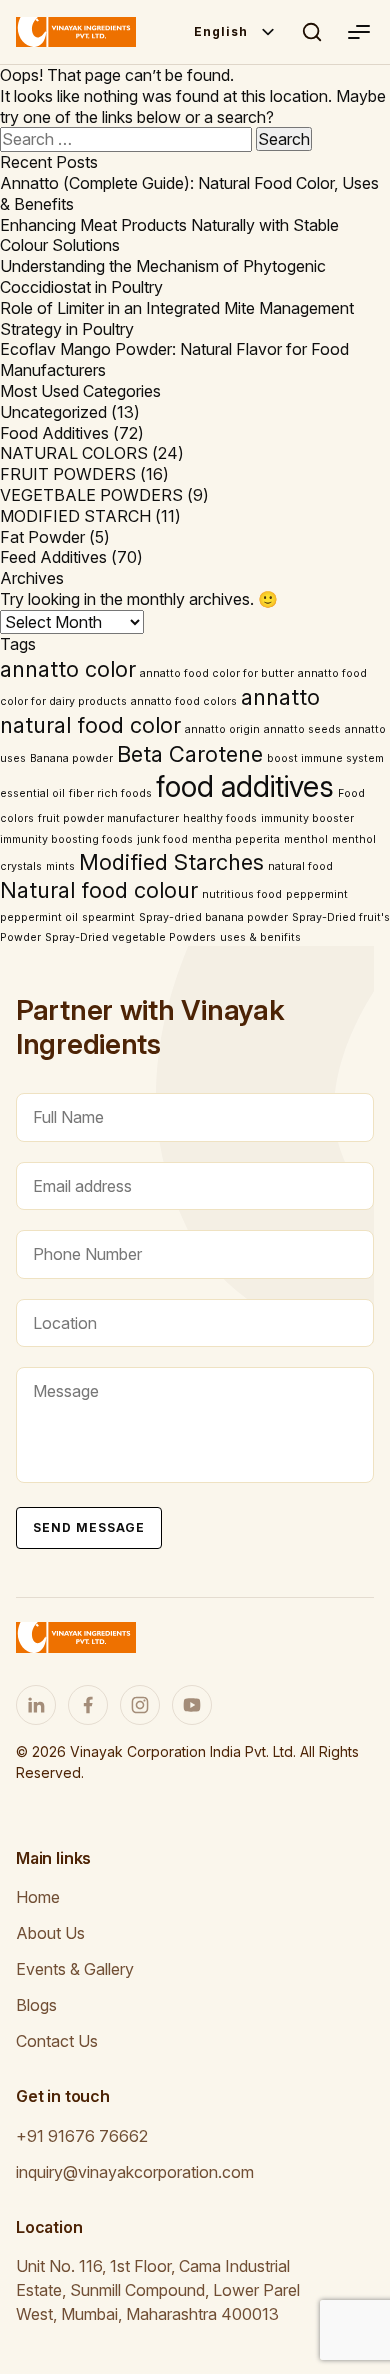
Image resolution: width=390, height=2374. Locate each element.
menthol (306, 839)
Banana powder (71, 758)
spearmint (108, 917)
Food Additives (54, 433)
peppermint (317, 894)
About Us (50, 1933)
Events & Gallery (75, 1969)
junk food (162, 839)
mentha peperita (236, 839)
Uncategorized (53, 412)
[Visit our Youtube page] (192, 1705)
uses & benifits (260, 937)
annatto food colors (184, 701)
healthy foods (220, 818)
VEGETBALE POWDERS (91, 495)
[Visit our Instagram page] (140, 1705)
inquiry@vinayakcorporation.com (135, 2172)
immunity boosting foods (66, 839)
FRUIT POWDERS (68, 474)
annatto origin (222, 729)
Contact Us (57, 2041)
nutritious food (242, 894)
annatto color (68, 669)
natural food (300, 866)
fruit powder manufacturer (108, 818)
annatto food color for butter (217, 673)
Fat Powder (42, 537)
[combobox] (235, 32)
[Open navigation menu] (358, 32)
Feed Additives (53, 557)
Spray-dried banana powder (213, 917)
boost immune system (325, 758)
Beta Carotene (190, 754)
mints (60, 866)
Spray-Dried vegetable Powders (130, 937)
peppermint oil (39, 917)
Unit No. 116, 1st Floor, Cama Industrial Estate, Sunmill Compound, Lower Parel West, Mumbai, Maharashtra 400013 (158, 2290)
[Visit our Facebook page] (88, 1705)
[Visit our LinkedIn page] (36, 1705)
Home (38, 1897)
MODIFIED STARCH (75, 516)
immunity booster (307, 818)
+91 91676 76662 (82, 2136)
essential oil (32, 793)
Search (312, 32)
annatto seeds (302, 729)
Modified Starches (171, 862)
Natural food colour (99, 890)
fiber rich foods (110, 793)
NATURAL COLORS (74, 453)
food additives (245, 786)
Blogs (36, 2005)
